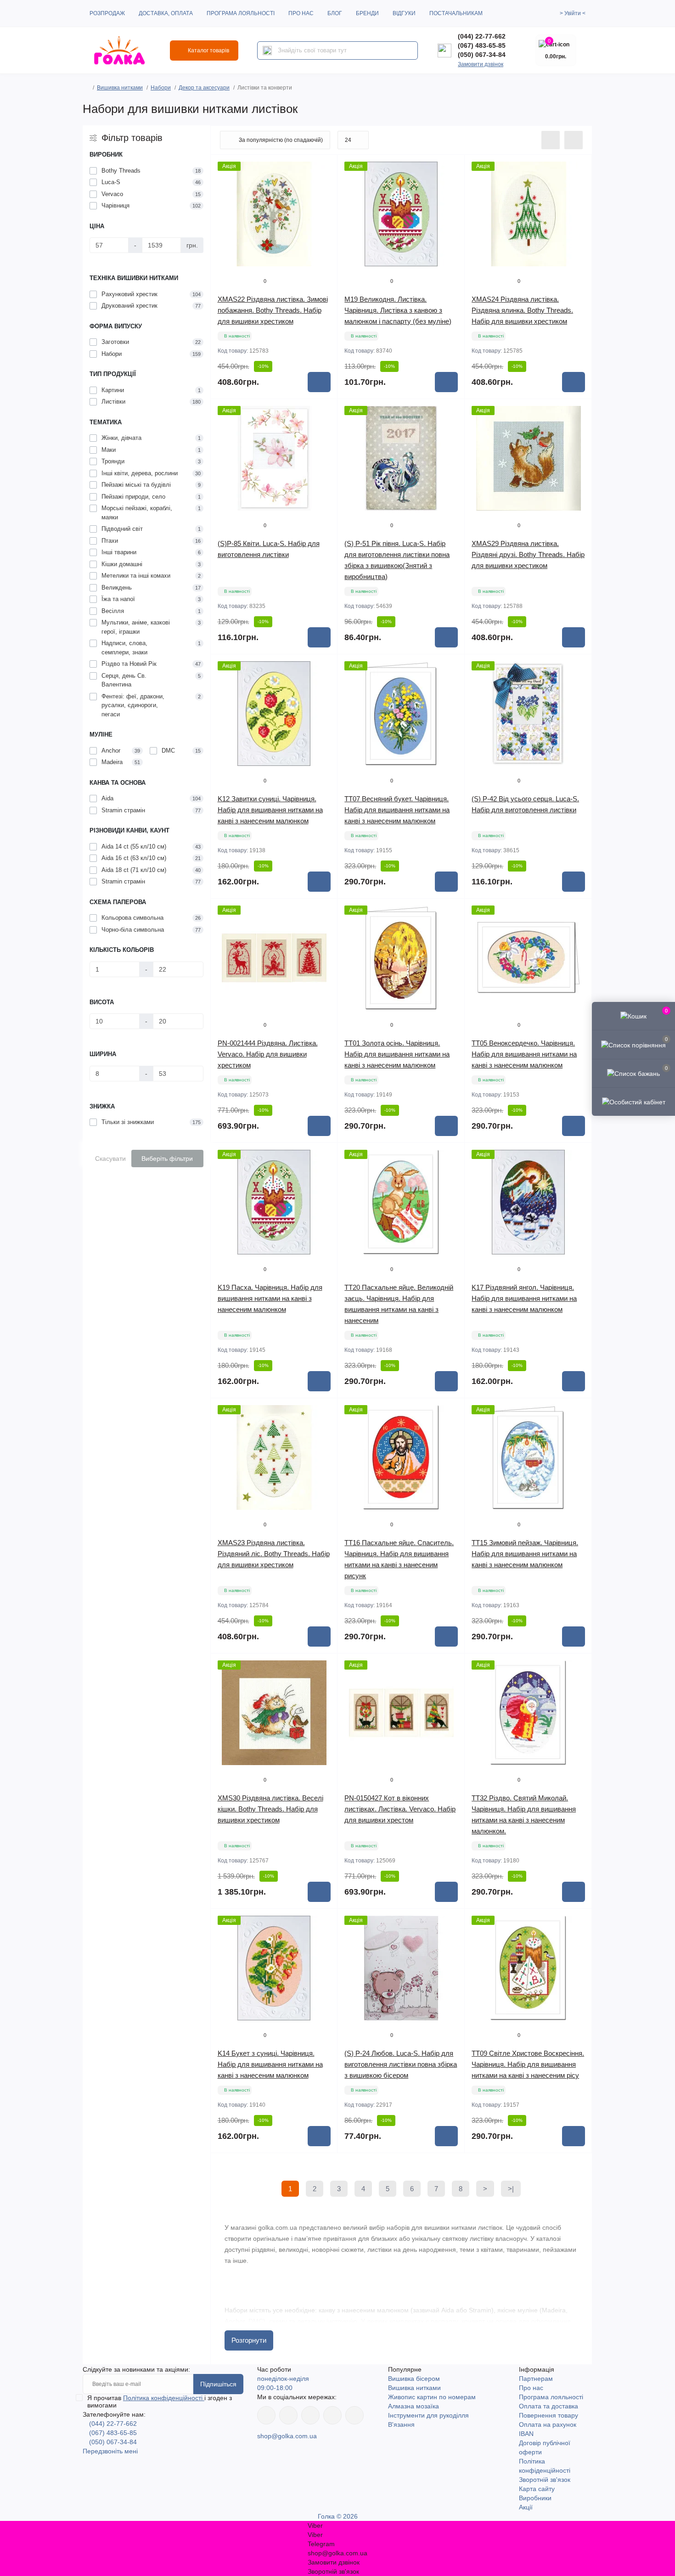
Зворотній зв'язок (545, 2480)
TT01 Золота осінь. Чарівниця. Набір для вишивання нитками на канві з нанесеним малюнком (397, 1054)
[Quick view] (324, 169)
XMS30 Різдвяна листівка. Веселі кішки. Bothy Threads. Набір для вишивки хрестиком (270, 1809)
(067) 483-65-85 (482, 45)
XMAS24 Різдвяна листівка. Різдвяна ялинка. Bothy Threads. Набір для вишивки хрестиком (522, 310)
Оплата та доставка (548, 2406)
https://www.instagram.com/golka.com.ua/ (288, 2415)
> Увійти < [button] (573, 13)
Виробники (535, 2498)
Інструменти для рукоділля (428, 2415)
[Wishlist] (324, 186)
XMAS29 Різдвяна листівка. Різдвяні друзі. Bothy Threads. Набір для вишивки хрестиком (528, 554)
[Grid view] (574, 140)
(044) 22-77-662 (482, 36)
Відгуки (404, 13)
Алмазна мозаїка (413, 2406)
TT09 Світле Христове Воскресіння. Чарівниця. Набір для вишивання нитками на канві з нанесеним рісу (528, 2064)
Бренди (367, 13)
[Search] (267, 51)
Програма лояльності (241, 13)
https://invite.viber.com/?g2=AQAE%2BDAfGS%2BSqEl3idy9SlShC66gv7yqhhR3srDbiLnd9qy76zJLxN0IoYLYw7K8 (332, 2415)
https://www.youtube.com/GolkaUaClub (310, 2415)
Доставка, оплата (166, 13)
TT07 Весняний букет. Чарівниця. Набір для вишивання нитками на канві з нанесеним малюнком (397, 810)
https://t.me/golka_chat (354, 2415)
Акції (526, 2507)
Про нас (301, 13)
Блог (335, 13)
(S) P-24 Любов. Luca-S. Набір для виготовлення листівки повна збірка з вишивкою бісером (401, 2064)
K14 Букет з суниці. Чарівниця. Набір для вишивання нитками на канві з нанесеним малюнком (270, 2064)
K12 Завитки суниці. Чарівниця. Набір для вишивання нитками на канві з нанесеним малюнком (270, 810)
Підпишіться (218, 2384)
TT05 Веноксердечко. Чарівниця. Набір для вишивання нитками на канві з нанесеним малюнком (524, 1054)
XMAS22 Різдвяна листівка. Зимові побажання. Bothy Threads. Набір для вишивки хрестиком (273, 310)
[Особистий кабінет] (633, 1102)
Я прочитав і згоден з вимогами (160, 2402)
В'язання (401, 2424)
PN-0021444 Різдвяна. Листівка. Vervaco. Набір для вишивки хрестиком (268, 1054)
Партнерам (536, 2379)
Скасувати (110, 1159)
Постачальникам (456, 13)
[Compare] (324, 203)
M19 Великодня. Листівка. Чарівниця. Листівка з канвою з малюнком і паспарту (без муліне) (398, 310)
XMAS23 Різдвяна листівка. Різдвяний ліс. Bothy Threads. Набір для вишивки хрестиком (274, 1554)
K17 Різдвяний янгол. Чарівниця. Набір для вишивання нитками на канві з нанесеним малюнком (524, 1298)
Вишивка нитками (120, 88)
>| (511, 2189)
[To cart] (319, 382)
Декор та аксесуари (204, 88)
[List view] (551, 140)
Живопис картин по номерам (432, 2397)
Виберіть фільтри (167, 1159)
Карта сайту (537, 2489)
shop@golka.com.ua (287, 2436)
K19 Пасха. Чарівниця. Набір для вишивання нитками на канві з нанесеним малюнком (270, 1298)
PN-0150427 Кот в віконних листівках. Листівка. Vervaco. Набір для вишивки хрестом (400, 1809)
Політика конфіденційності (164, 2398)
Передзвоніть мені (110, 2451)
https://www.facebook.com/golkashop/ (266, 2415)
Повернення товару (548, 2415)
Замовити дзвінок (481, 64)
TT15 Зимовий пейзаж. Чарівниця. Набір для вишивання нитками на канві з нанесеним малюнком (525, 1554)
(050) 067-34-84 (482, 55)
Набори (161, 88)
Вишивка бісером (414, 2379)
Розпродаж (107, 13)
